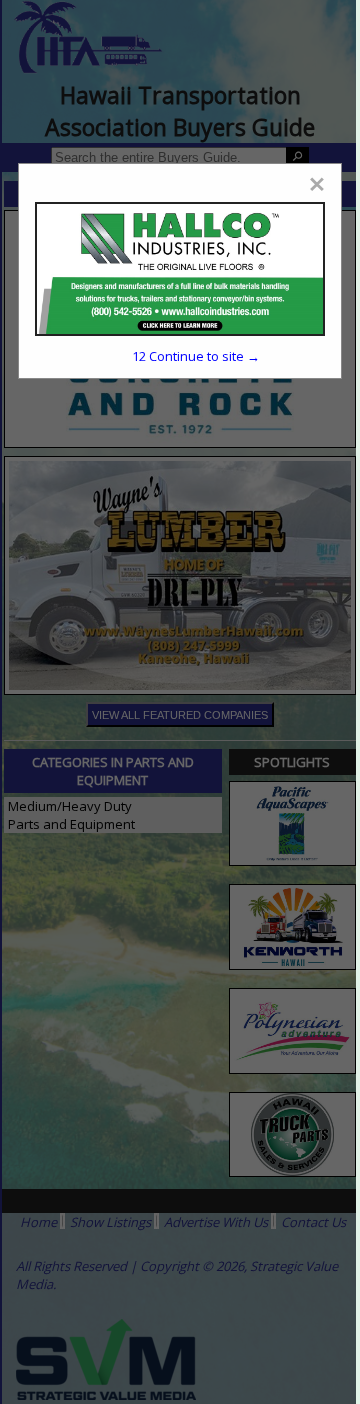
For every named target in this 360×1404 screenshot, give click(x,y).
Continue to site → (196, 356)
